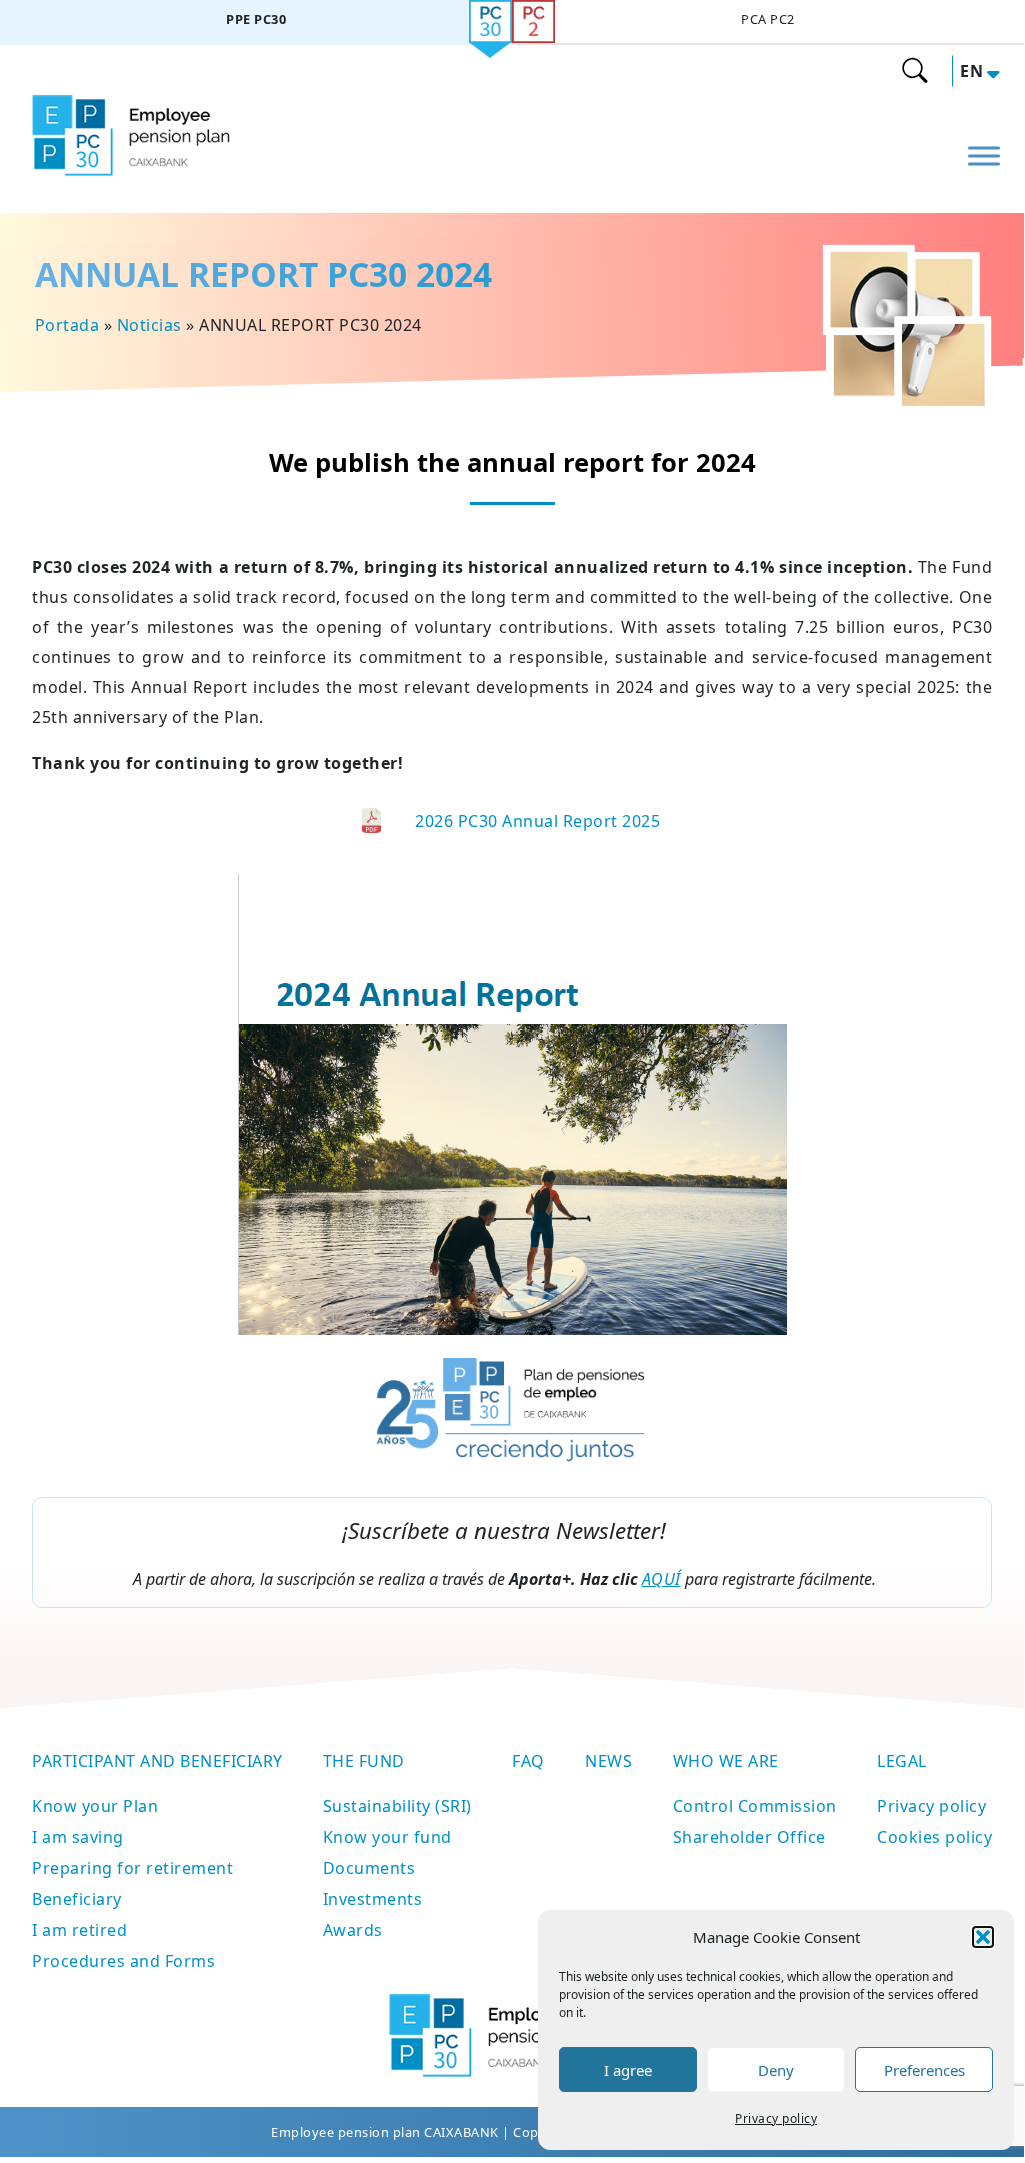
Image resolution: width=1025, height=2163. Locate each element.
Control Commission (755, 1806)
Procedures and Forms (123, 1961)
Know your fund (387, 1837)
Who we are (726, 1761)
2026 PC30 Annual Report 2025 (537, 821)
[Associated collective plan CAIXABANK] (768, 22)
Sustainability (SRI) (397, 1806)
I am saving (78, 1837)
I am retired (79, 1930)
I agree (628, 2070)
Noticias (149, 325)
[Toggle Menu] (984, 155)
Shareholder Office (749, 1837)
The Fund (364, 1761)
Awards (353, 1930)
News (608, 1761)
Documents (369, 1868)
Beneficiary (77, 1899)
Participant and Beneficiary (157, 1761)
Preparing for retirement (132, 1868)
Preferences (924, 2070)
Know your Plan (95, 1806)
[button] (983, 1937)
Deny (776, 2070)
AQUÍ (661, 1579)
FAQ (528, 1761)
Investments (373, 1899)
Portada (67, 325)
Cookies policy (934, 1837)
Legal (902, 1761)
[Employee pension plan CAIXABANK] (256, 22)
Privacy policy (776, 2118)
